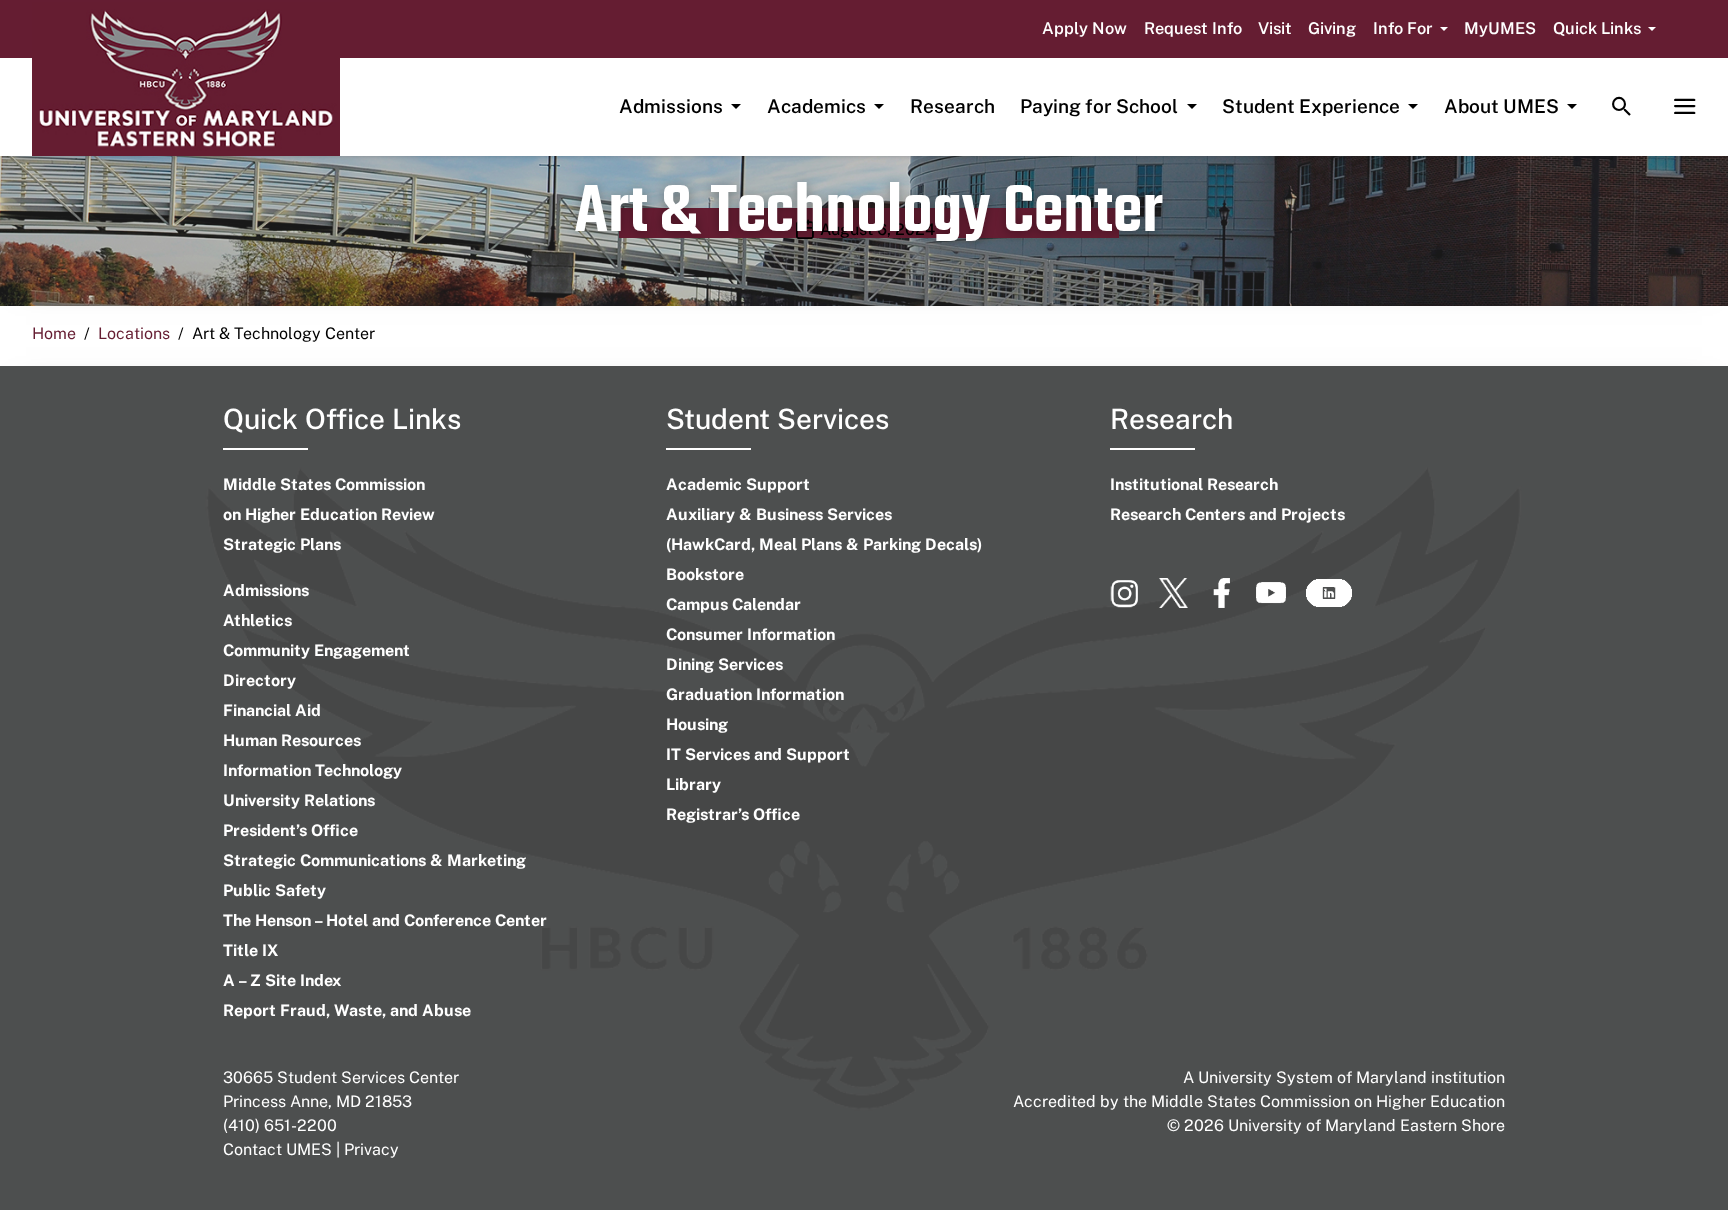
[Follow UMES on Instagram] (1134, 601)
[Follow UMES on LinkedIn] (1329, 601)
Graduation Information (755, 694)
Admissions (266, 590)
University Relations (299, 800)
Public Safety (274, 890)
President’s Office (290, 830)
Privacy (371, 1149)
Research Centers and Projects (1227, 514)
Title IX (250, 950)
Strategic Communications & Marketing (374, 860)
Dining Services (724, 664)
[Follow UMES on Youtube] (1280, 601)
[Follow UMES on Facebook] (1231, 601)
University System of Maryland (1312, 1077)
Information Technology (312, 770)
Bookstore (705, 574)
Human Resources (292, 740)
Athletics (257, 620)
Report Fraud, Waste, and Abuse (347, 1010)
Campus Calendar (733, 604)
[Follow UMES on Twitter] (1183, 601)
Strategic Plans (282, 544)
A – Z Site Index (282, 980)
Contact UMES (277, 1149)
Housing (697, 724)
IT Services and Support (758, 754)
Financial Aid (272, 710)
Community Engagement (316, 650)
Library (693, 784)
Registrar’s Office (733, 814)
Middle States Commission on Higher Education (1328, 1101)
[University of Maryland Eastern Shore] (186, 79)
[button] (1410, 29)
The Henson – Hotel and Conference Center (385, 920)
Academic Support (738, 484)
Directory (259, 680)
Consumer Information (750, 634)
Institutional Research (1194, 484)
